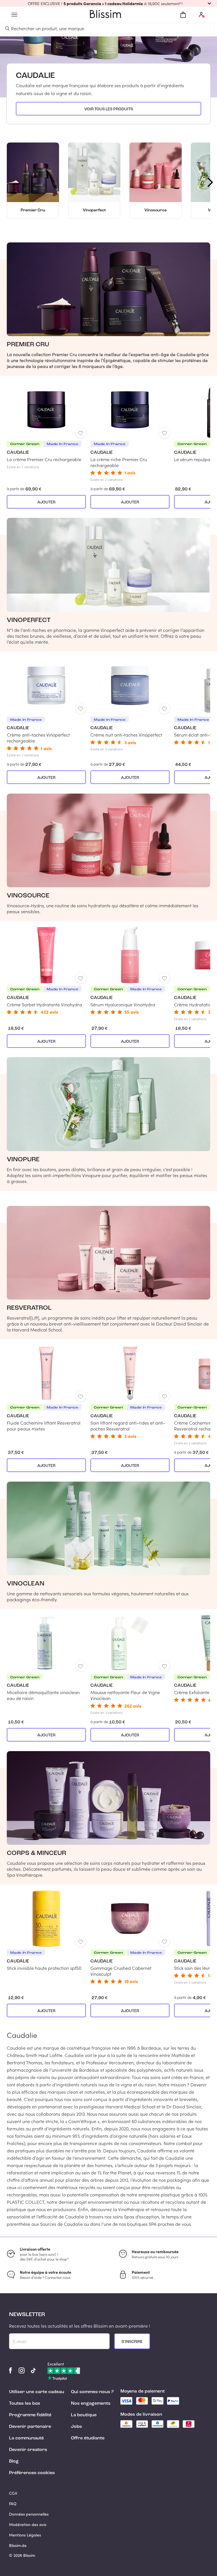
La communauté (26, 2438)
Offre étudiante (88, 2438)
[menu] (14, 15)
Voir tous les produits (109, 109)
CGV (13, 2493)
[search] (7, 29)
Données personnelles (29, 2514)
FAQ (13, 2504)
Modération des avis (28, 2524)
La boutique (84, 2415)
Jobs (76, 2427)
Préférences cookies (32, 2473)
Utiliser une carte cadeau (37, 2392)
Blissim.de (18, 2545)
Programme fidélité (30, 2415)
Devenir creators (28, 2450)
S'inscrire (132, 2342)
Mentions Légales (25, 2535)
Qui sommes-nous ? (92, 2392)
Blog (14, 2461)
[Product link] (46, 425)
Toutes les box (25, 2404)
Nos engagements (91, 2404)
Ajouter (46, 502)
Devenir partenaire (30, 2427)
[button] (108, 3)
